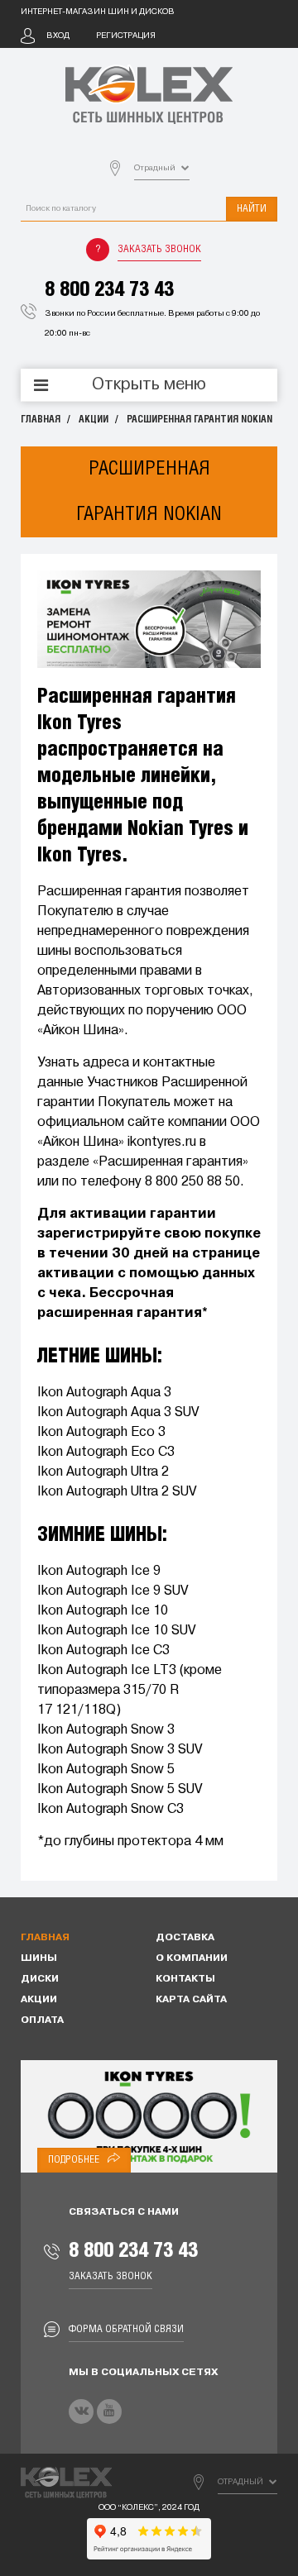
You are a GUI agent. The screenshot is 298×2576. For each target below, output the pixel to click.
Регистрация (126, 36)
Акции (94, 420)
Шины (39, 1958)
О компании (192, 1958)
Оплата (42, 2020)
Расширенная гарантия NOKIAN (199, 420)
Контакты (185, 1979)
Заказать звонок (159, 249)
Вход (58, 36)
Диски (40, 1979)
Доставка (185, 1938)
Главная (41, 420)
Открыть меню (149, 385)
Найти (252, 209)
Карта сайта (191, 2000)
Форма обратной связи (126, 2329)
